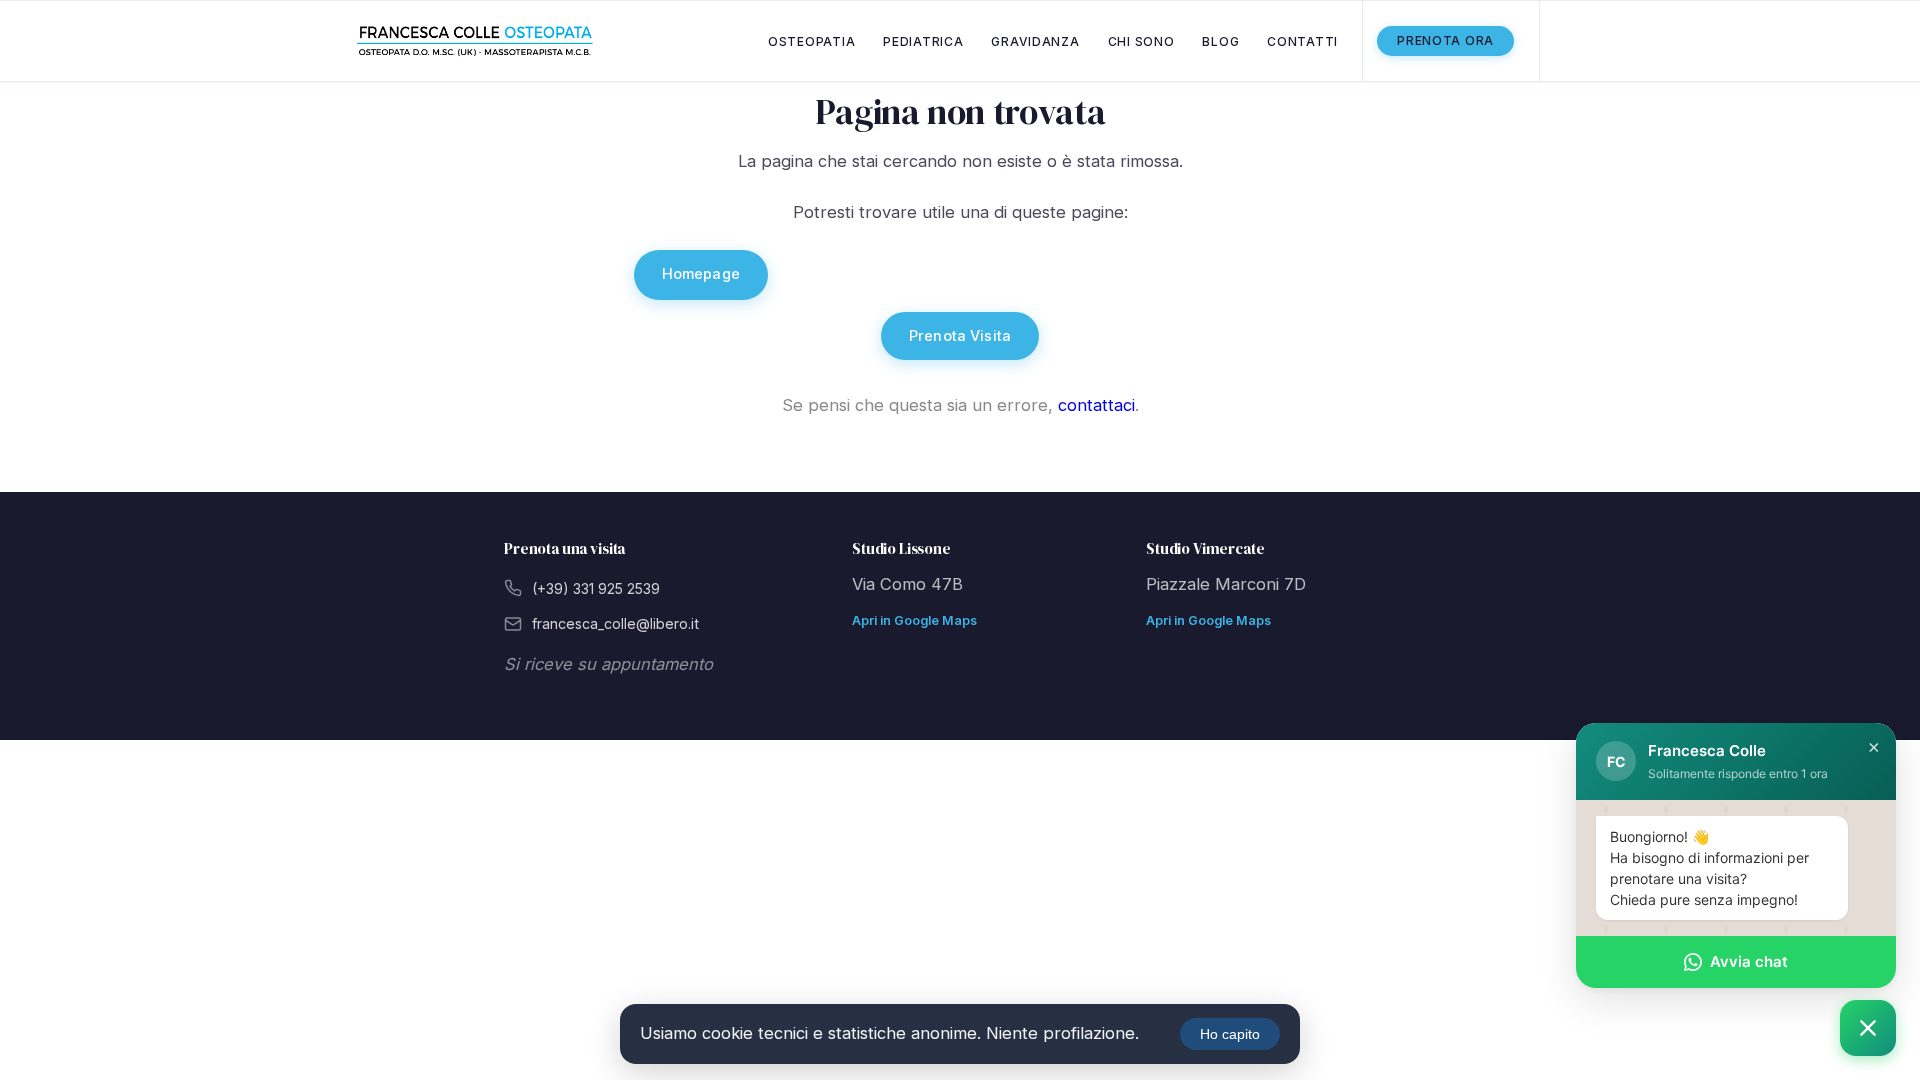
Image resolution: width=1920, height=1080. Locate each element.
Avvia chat (1749, 960)
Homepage (701, 273)
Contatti (1228, 274)
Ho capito (1230, 1034)
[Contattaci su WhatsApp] (1868, 1028)
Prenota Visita (960, 335)
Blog (1114, 274)
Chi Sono (841, 274)
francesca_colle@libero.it (615, 623)
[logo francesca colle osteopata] (475, 41)
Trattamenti (986, 274)
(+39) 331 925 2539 (596, 588)
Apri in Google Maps (914, 620)
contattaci (1096, 405)
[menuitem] (811, 41)
